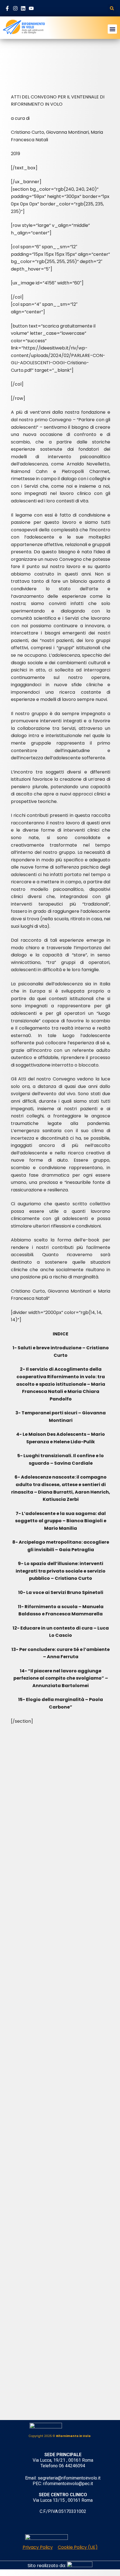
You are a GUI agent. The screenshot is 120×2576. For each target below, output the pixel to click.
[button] (112, 8)
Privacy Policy (38, 2547)
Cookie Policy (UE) (78, 2547)
